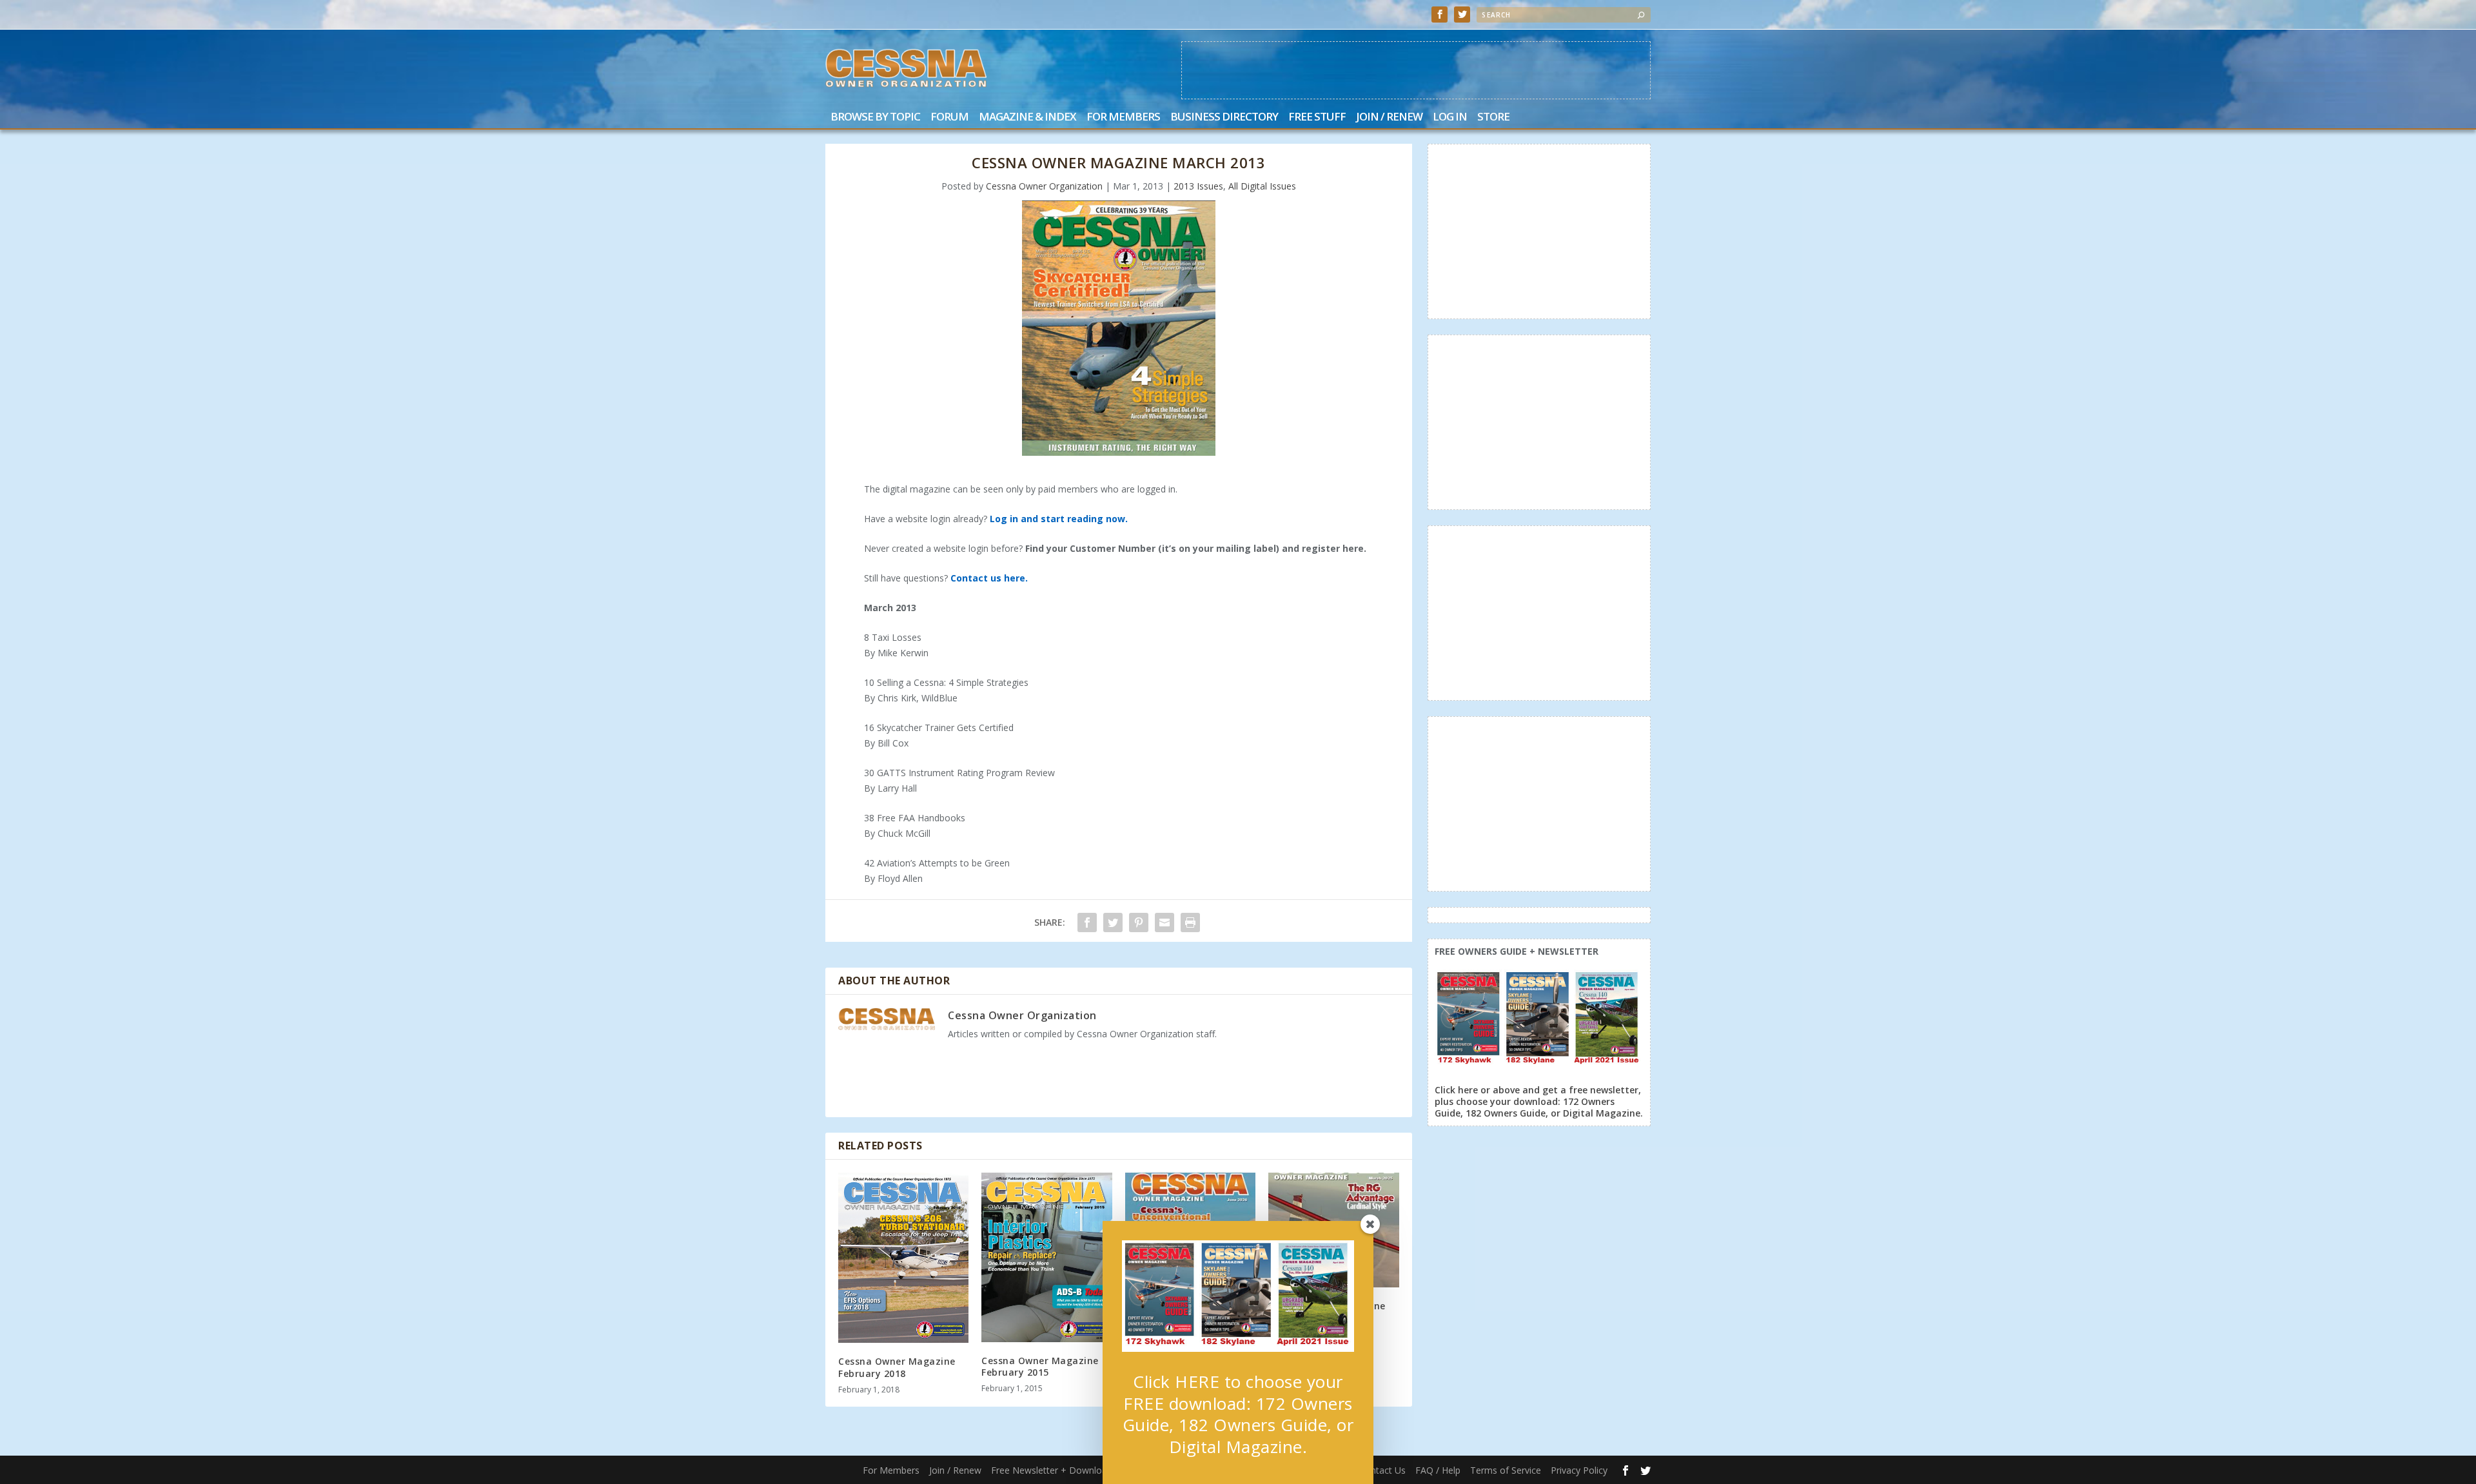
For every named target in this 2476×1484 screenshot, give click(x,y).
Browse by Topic (875, 118)
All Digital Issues (1262, 186)
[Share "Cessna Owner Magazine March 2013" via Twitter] (1113, 923)
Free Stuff (1317, 118)
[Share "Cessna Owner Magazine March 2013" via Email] (1164, 923)
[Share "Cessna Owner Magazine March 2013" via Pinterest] (1139, 923)
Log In (1450, 118)
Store (1493, 118)
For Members (1123, 118)
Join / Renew (1389, 118)
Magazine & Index (1027, 118)
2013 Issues (1198, 186)
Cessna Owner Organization (1044, 186)
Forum (949, 118)
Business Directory (1224, 118)
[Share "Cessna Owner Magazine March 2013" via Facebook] (1087, 923)
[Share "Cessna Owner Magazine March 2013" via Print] (1190, 923)
